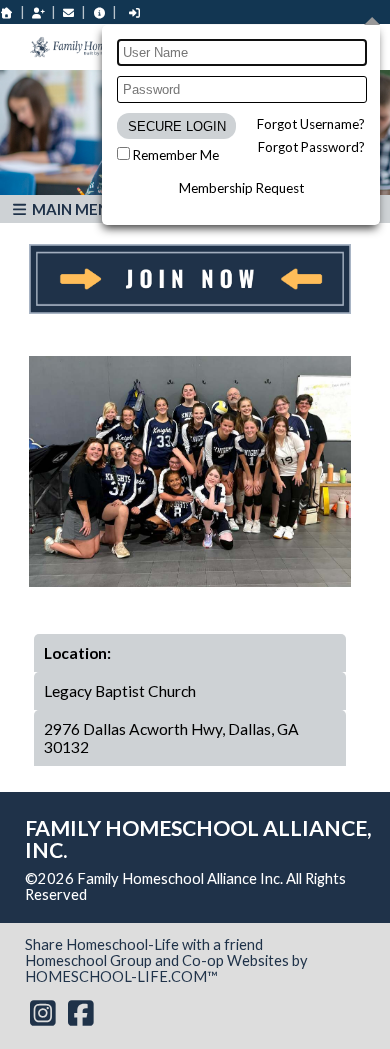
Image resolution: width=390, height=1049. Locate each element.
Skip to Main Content (174, 894)
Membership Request (241, 188)
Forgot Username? (311, 124)
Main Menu (74, 209)
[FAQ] (99, 12)
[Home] (7, 12)
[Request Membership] (38, 12)
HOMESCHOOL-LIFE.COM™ (121, 976)
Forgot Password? (311, 147)
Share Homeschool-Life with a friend (144, 944)
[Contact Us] (69, 12)
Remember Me (176, 155)
